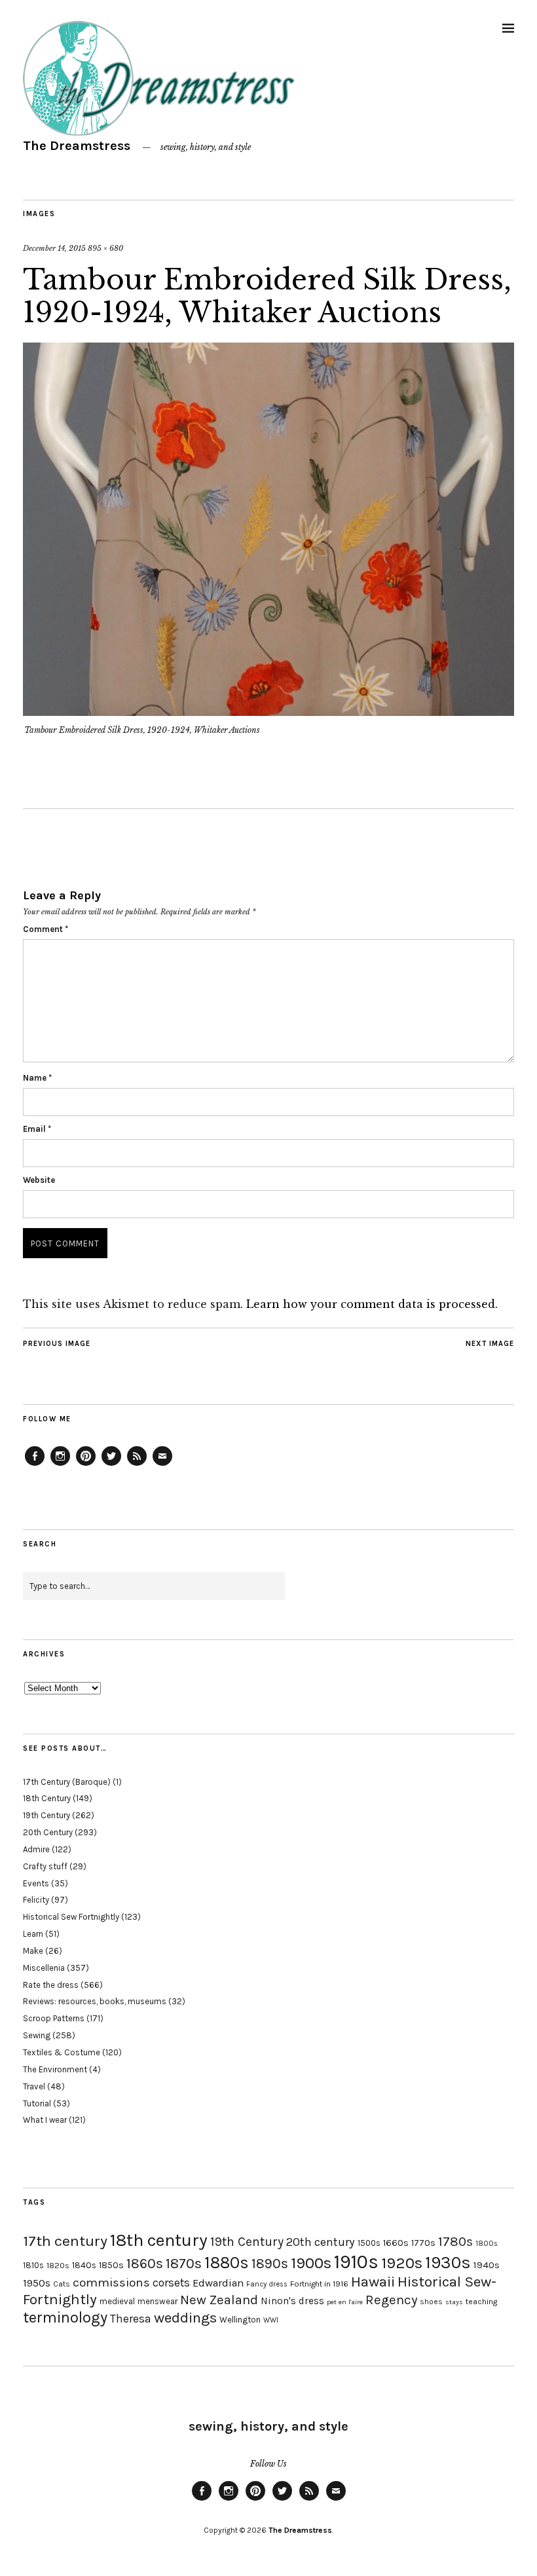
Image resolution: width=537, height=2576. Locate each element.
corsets (171, 2283)
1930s (448, 2263)
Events (36, 1883)
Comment (46, 929)
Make (33, 1951)
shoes (431, 2302)
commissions (111, 2283)
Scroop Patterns (54, 2018)
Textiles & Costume (62, 2052)
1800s (487, 2244)
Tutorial (37, 2103)
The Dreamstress (77, 146)
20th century (321, 2242)
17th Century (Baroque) (67, 1782)
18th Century (47, 1798)
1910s (356, 2262)
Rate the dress (51, 1985)
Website (39, 1180)
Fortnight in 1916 (319, 2284)
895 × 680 (105, 248)
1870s (184, 2263)
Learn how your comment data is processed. (372, 1304)
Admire (36, 1849)
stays (454, 2302)
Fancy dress (267, 2284)
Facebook (35, 1465)
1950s (37, 2283)
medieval (117, 2301)
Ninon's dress (292, 2301)
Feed (137, 1465)
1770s (423, 2243)
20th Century (48, 1832)
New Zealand (219, 2300)
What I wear (45, 2120)
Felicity (36, 1900)
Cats (62, 2284)
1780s (455, 2241)
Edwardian (218, 2283)
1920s (402, 2263)
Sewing (37, 2035)
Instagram (60, 1465)
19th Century (46, 1815)
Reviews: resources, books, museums (95, 2001)
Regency (391, 2300)
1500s (369, 2243)
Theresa (131, 2319)
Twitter (111, 1465)
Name (37, 1078)
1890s (270, 2264)
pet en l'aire (345, 2302)
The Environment (55, 2069)
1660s (396, 2243)
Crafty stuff (45, 1866)
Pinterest (86, 1465)
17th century (65, 2241)
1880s (227, 2263)
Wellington (240, 2320)
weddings (185, 2318)
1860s (145, 2264)
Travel (34, 2086)
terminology (65, 2317)
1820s (58, 2265)
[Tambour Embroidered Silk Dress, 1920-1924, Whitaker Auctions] (268, 712)
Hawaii (373, 2282)
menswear (157, 2301)
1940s (487, 2265)
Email (37, 1129)
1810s (33, 2265)
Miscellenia (44, 1968)
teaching (481, 2302)
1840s (84, 2265)
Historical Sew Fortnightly (71, 1917)
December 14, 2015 (54, 248)
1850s (111, 2265)
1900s (311, 2263)
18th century (159, 2240)
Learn (33, 1934)
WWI (271, 2320)
